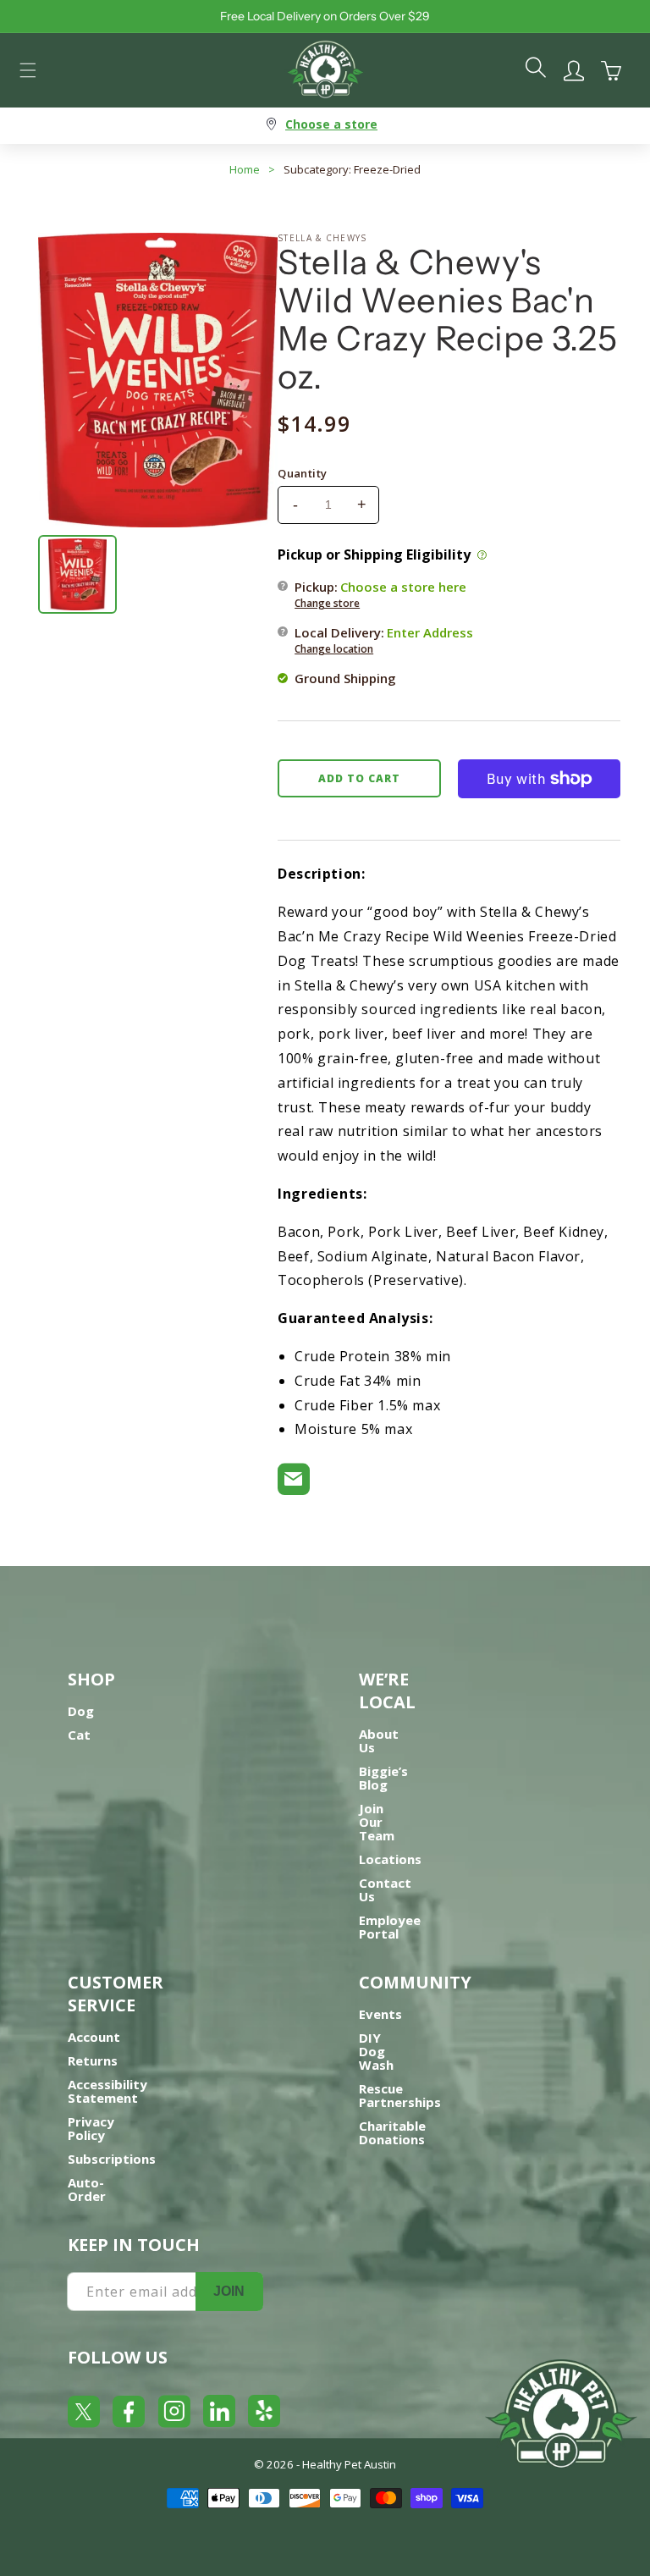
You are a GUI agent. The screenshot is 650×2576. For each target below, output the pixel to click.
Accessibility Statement (107, 2091)
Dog (81, 1711)
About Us (379, 1740)
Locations (390, 1859)
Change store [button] (327, 603)
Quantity (302, 473)
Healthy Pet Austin (349, 2464)
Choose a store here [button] (403, 587)
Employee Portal (390, 1927)
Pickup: (380, 594)
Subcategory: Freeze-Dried (352, 169)
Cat (79, 1735)
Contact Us (385, 1889)
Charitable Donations (392, 2132)
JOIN (229, 2291)
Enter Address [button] (430, 632)
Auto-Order (87, 2189)
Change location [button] (334, 649)
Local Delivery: (384, 640)
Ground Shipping (345, 678)
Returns (93, 2060)
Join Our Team (377, 1822)
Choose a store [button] (331, 124)
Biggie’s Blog (383, 1778)
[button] (28, 70)
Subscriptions (112, 2159)
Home (245, 169)
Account (94, 2037)
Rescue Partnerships (400, 2095)
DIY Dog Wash (376, 2051)
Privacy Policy (91, 2128)
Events (380, 2014)
